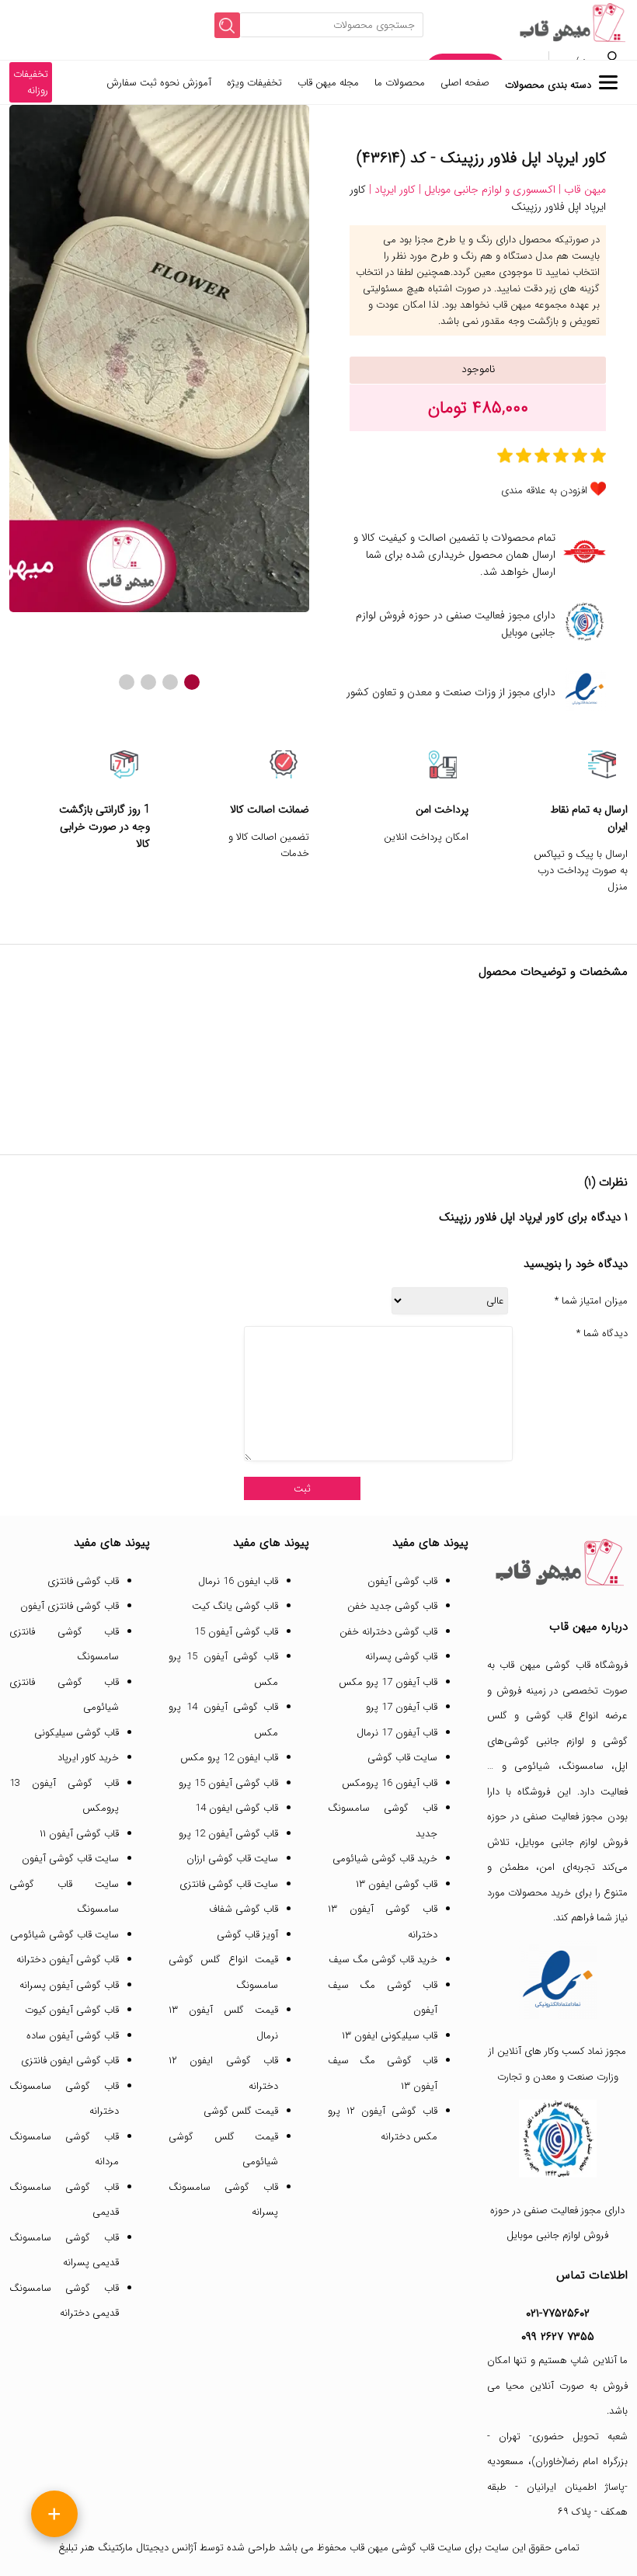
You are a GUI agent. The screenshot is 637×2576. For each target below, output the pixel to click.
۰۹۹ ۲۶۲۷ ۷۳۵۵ (558, 2337)
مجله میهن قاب (328, 83)
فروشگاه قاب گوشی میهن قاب (564, 1665)
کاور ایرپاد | (391, 190)
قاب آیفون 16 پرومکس (390, 1783)
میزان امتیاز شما (591, 1301)
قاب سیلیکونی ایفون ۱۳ (390, 2036)
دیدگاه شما (602, 1334)
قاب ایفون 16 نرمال (238, 1581)
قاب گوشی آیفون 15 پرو (228, 1783)
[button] (192, 682)
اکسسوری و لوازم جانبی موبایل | (486, 190)
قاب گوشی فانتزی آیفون (70, 1606)
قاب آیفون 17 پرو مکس (388, 1682)
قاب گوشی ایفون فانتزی (70, 2061)
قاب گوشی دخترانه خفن (388, 1632)
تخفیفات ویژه (254, 83)
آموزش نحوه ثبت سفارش (159, 83)
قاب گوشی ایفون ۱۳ (397, 1884)
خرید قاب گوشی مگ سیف (383, 1960)
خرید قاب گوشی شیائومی (385, 1859)
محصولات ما (400, 83)
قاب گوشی (549, 1716)
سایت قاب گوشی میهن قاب (406, 2548)
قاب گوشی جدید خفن (392, 1606)
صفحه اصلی (465, 83)
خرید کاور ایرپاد (88, 1758)
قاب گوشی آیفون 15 (236, 1632)
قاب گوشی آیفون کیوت (72, 2010)
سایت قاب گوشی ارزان (232, 1859)
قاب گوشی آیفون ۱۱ (79, 1834)
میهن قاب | (581, 190)
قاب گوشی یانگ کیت (235, 1606)
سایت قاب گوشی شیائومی (64, 1935)
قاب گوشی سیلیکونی (77, 1733)
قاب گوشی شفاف (244, 1909)
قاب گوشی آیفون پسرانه (69, 1985)
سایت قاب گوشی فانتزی (229, 1884)
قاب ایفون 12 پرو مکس (229, 1758)
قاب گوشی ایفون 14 (237, 1808)
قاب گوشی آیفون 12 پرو (228, 1834)
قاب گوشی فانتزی (83, 1581)
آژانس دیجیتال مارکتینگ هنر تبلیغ (127, 2548)
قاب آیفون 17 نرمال (397, 1733)
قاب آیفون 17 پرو (402, 1707)
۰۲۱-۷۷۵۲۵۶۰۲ (558, 2313)
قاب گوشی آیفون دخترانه (68, 1960)
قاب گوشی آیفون (402, 1581)
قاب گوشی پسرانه (401, 1657)
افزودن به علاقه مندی (544, 491)
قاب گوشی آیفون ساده (73, 2036)
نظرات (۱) (606, 1182)
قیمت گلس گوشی (241, 2111)
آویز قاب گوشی (247, 1935)
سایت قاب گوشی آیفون (70, 1859)
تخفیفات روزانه (31, 82)
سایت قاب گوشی (402, 1758)
